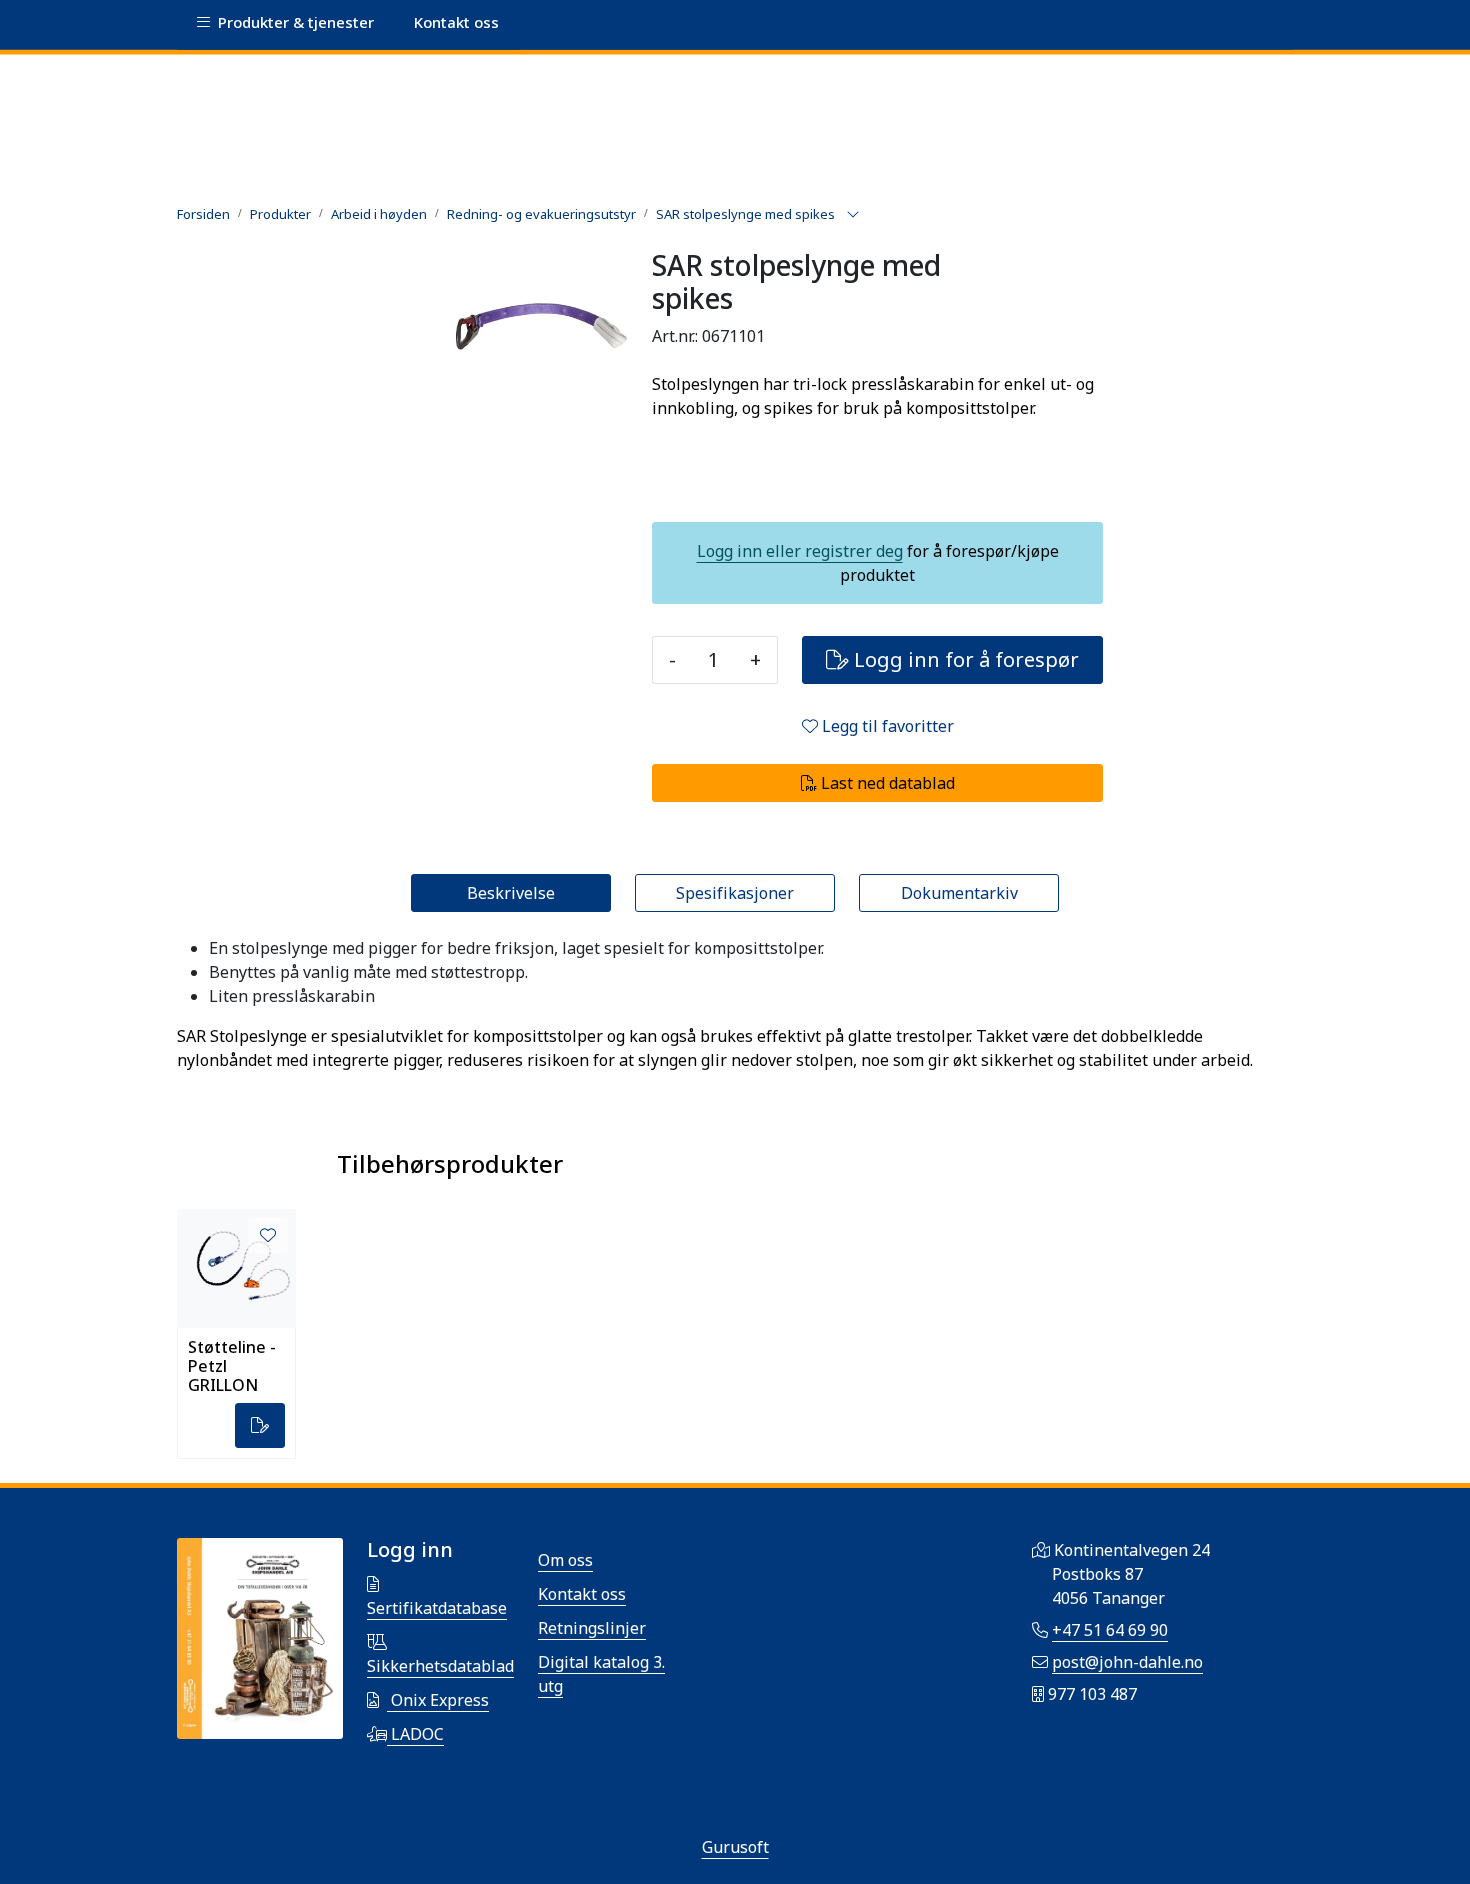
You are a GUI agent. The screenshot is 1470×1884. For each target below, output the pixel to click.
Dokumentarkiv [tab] (959, 893)
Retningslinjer (592, 1628)
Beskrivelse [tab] (511, 893)
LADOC (415, 1734)
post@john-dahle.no (1127, 1662)
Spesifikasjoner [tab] (735, 893)
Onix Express (438, 1700)
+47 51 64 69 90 (1110, 1630)
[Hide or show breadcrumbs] (853, 215)
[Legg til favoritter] (268, 1235)
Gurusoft (735, 1847)
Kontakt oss (582, 1594)
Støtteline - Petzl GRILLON (232, 1365)
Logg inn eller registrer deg (800, 551)
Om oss (565, 1560)
